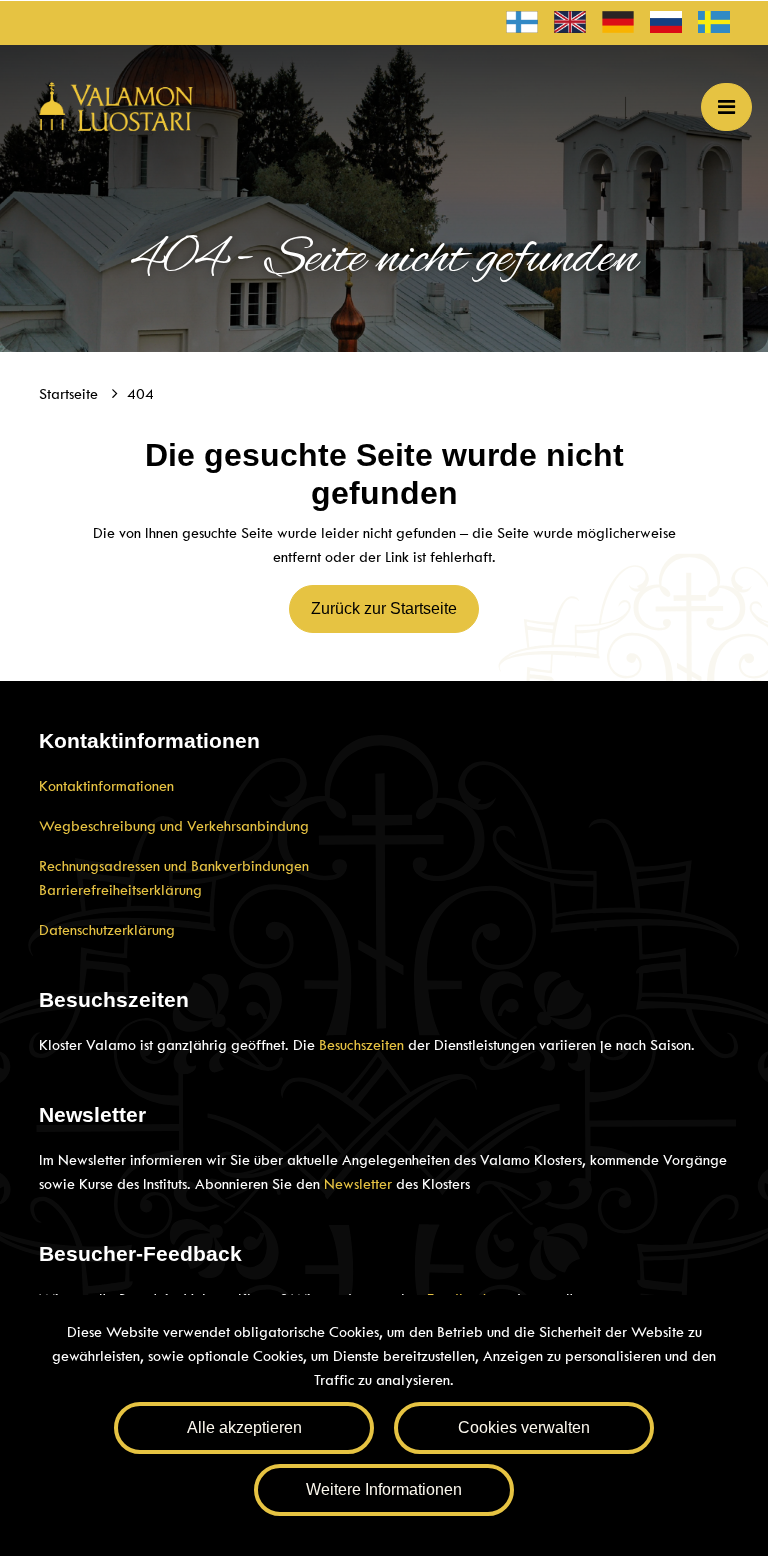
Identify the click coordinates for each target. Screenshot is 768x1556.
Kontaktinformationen (106, 786)
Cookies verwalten (524, 1427)
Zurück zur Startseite (384, 608)
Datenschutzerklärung (107, 930)
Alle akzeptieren (244, 1427)
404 (140, 394)
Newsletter (358, 1184)
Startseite (70, 394)
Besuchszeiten (361, 1045)
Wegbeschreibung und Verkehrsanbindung (174, 826)
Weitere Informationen (384, 1489)
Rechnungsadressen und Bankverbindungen (174, 866)
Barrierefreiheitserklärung (120, 890)
